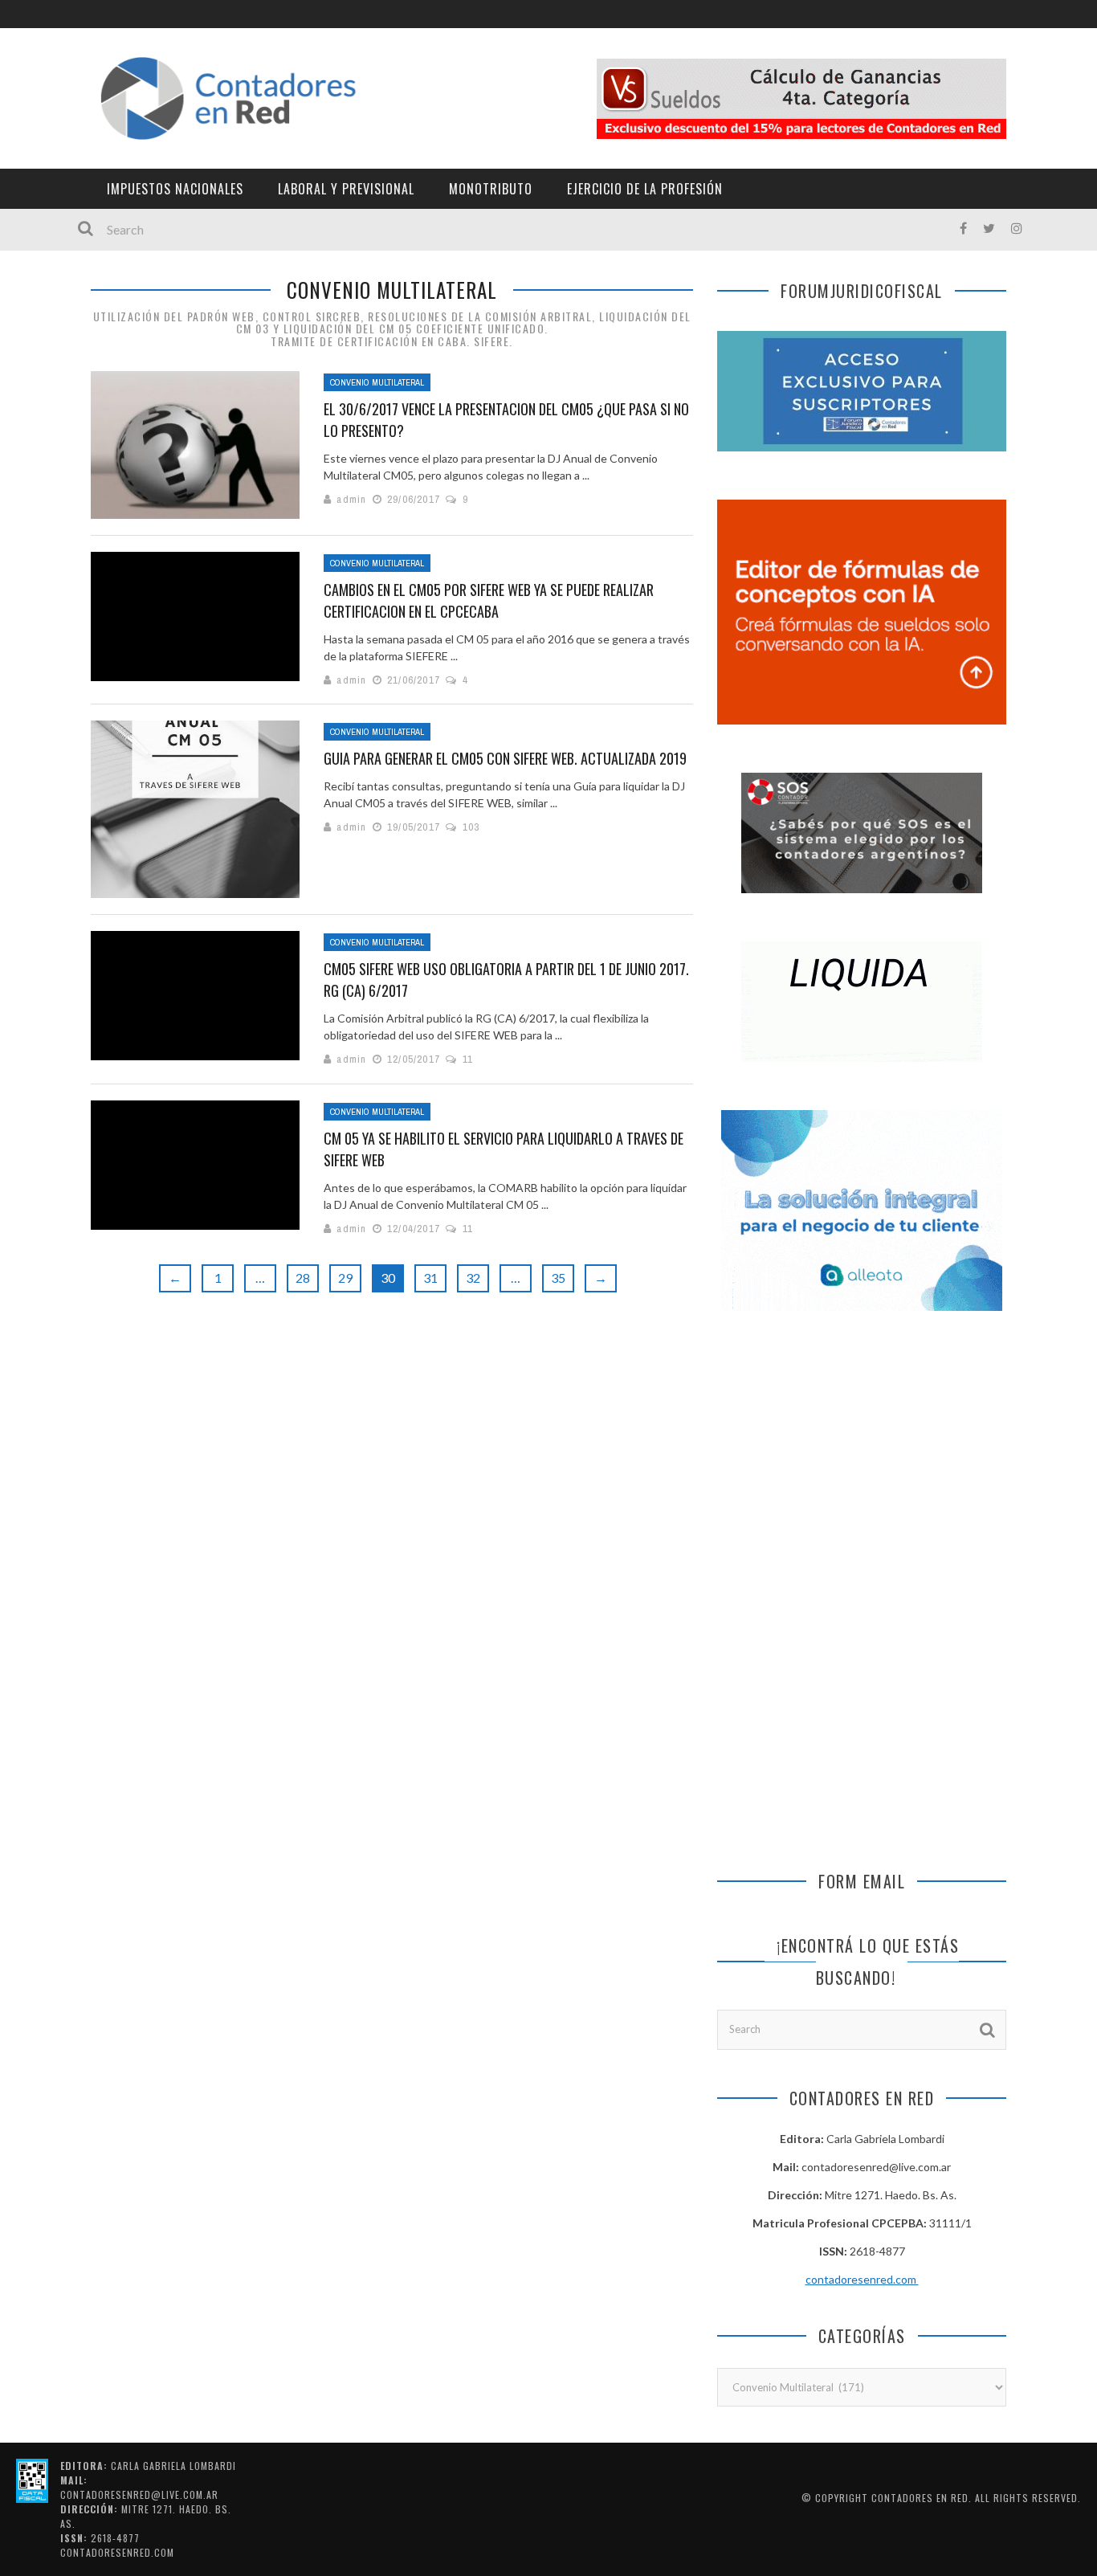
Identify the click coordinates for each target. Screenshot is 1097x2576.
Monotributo (491, 189)
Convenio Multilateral (377, 382)
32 (473, 1278)
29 (345, 1278)
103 (471, 827)
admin (351, 499)
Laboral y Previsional (346, 189)
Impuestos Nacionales (175, 189)
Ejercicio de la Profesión (645, 189)
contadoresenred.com (862, 2279)
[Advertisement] (862, 1464)
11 (468, 1059)
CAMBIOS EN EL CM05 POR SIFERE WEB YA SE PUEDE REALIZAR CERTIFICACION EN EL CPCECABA (489, 600)
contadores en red (920, 2498)
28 (303, 1278)
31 (430, 1278)
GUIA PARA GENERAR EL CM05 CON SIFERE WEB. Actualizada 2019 (505, 758)
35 (558, 1278)
